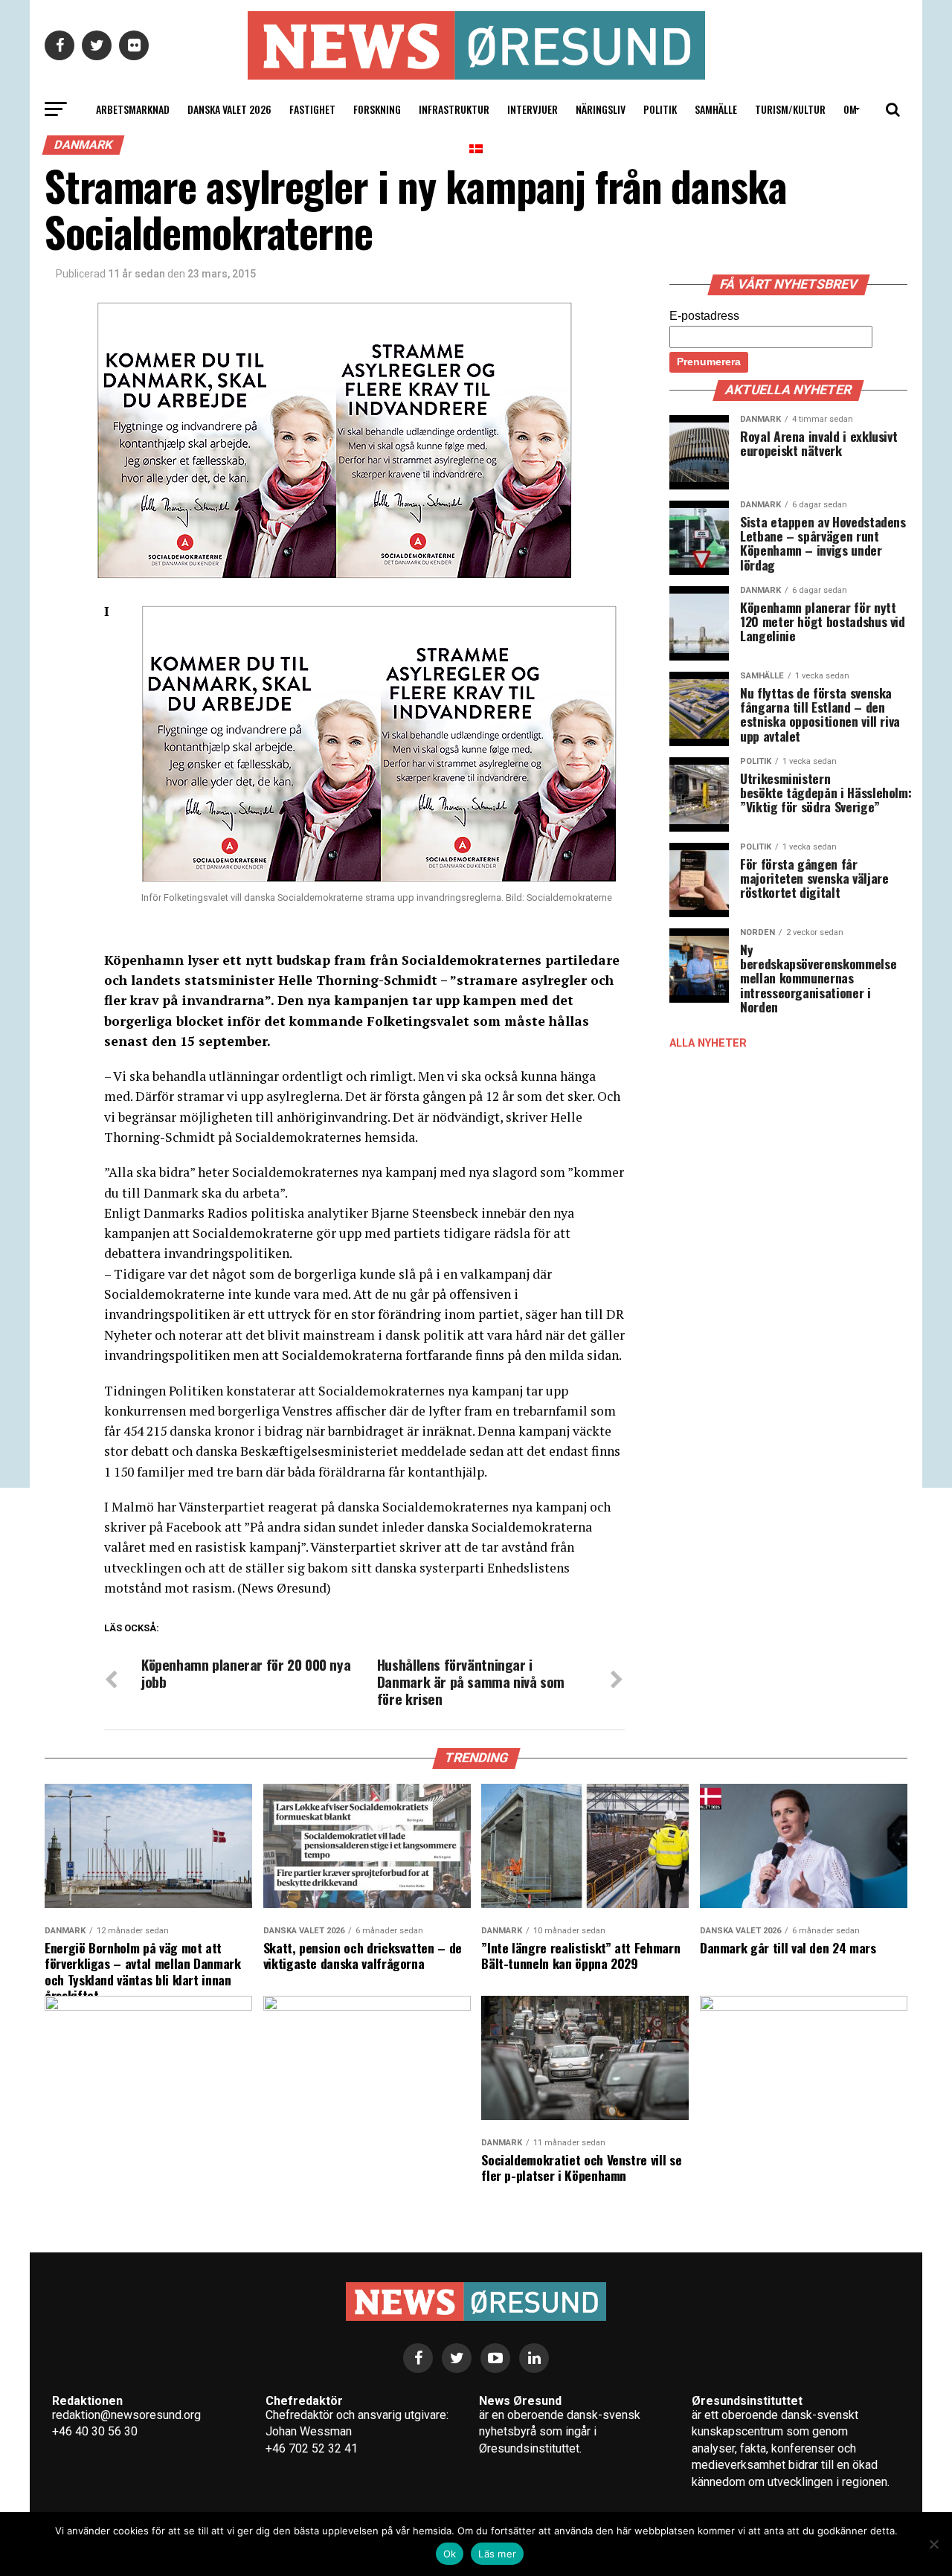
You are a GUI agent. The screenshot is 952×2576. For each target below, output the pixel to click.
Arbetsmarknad (133, 109)
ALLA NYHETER (708, 1043)
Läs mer (497, 2554)
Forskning (377, 109)
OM (850, 109)
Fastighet (312, 109)
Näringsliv (601, 109)
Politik (660, 109)
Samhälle (716, 109)
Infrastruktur (454, 109)
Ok (450, 2554)
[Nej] (933, 2544)
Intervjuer (533, 109)
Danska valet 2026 (229, 109)
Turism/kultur (790, 109)
